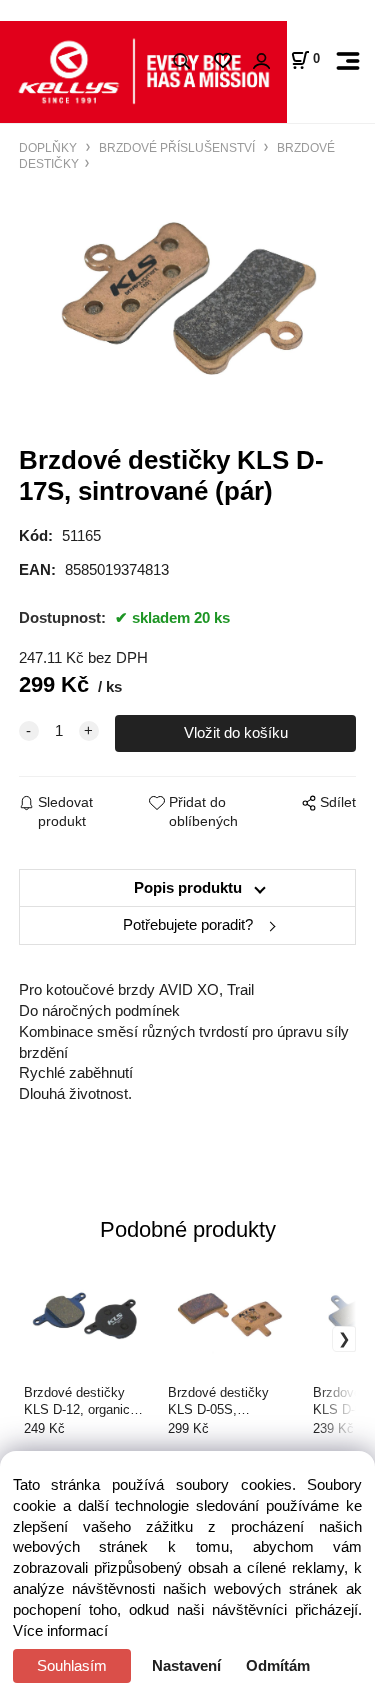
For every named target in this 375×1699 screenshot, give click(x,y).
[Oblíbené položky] (222, 61)
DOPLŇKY (49, 147)
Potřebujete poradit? (188, 925)
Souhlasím (72, 1666)
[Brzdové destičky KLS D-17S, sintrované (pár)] (187, 298)
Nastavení (186, 1666)
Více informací (60, 1631)
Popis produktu (188, 888)
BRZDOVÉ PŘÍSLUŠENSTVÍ (177, 147)
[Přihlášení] (261, 61)
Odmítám (278, 1666)
